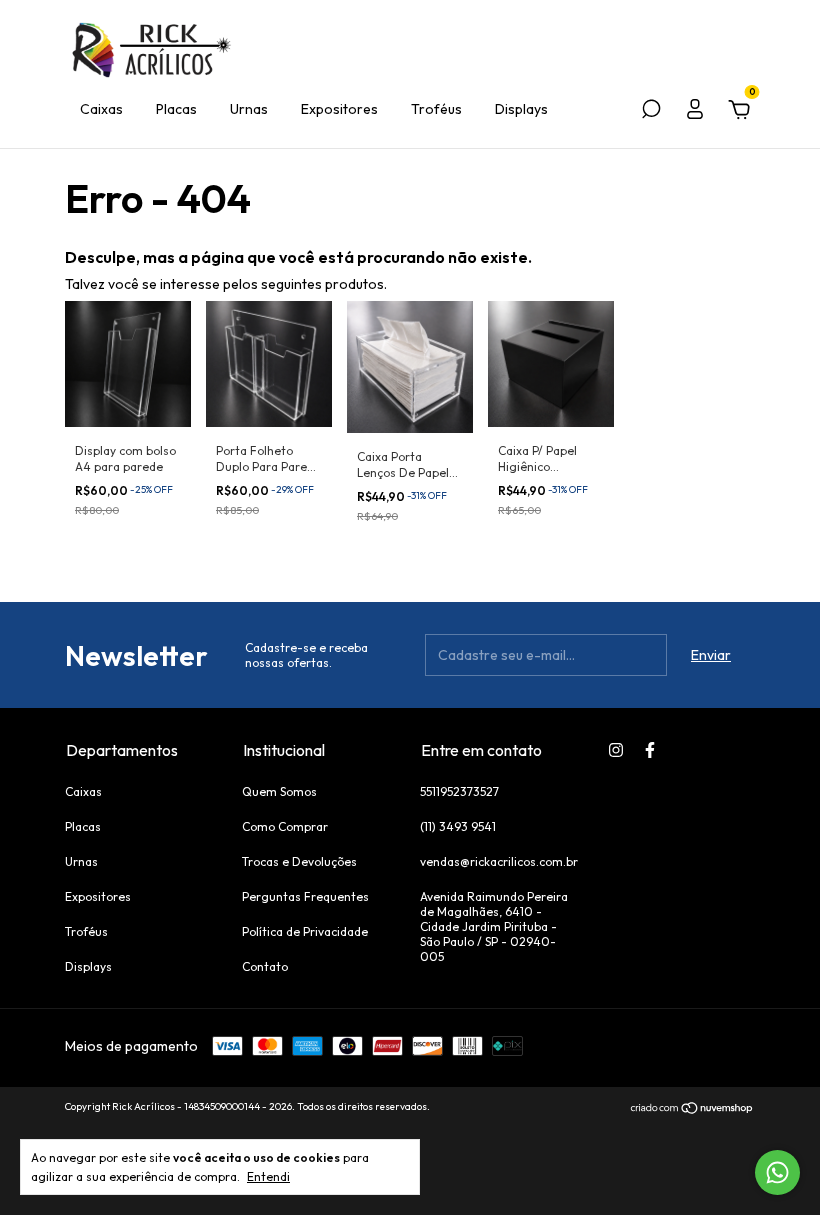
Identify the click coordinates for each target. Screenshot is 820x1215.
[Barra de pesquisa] (651, 112)
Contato (265, 966)
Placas (176, 109)
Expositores (339, 109)
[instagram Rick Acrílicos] (616, 750)
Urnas (249, 109)
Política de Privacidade (305, 931)
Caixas (101, 109)
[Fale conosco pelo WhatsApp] (777, 1172)
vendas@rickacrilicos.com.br (499, 861)
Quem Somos (279, 791)
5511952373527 (459, 791)
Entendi (268, 1176)
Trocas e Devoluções (299, 861)
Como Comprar (285, 826)
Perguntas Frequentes (305, 896)
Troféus (436, 109)
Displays (521, 109)
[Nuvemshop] (692, 1109)
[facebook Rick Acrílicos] (650, 750)
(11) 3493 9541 (458, 826)
